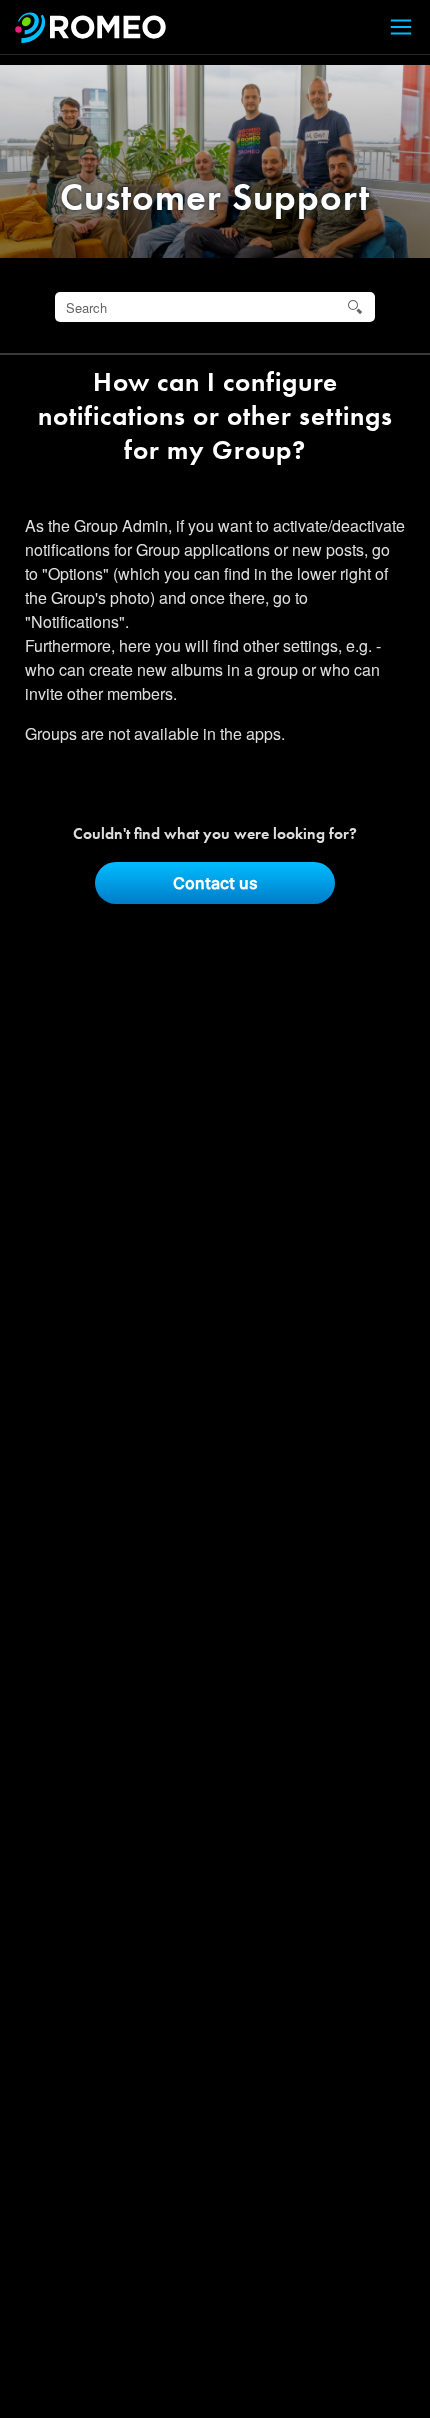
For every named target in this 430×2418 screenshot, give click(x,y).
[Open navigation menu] (389, 27)
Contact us (215, 883)
